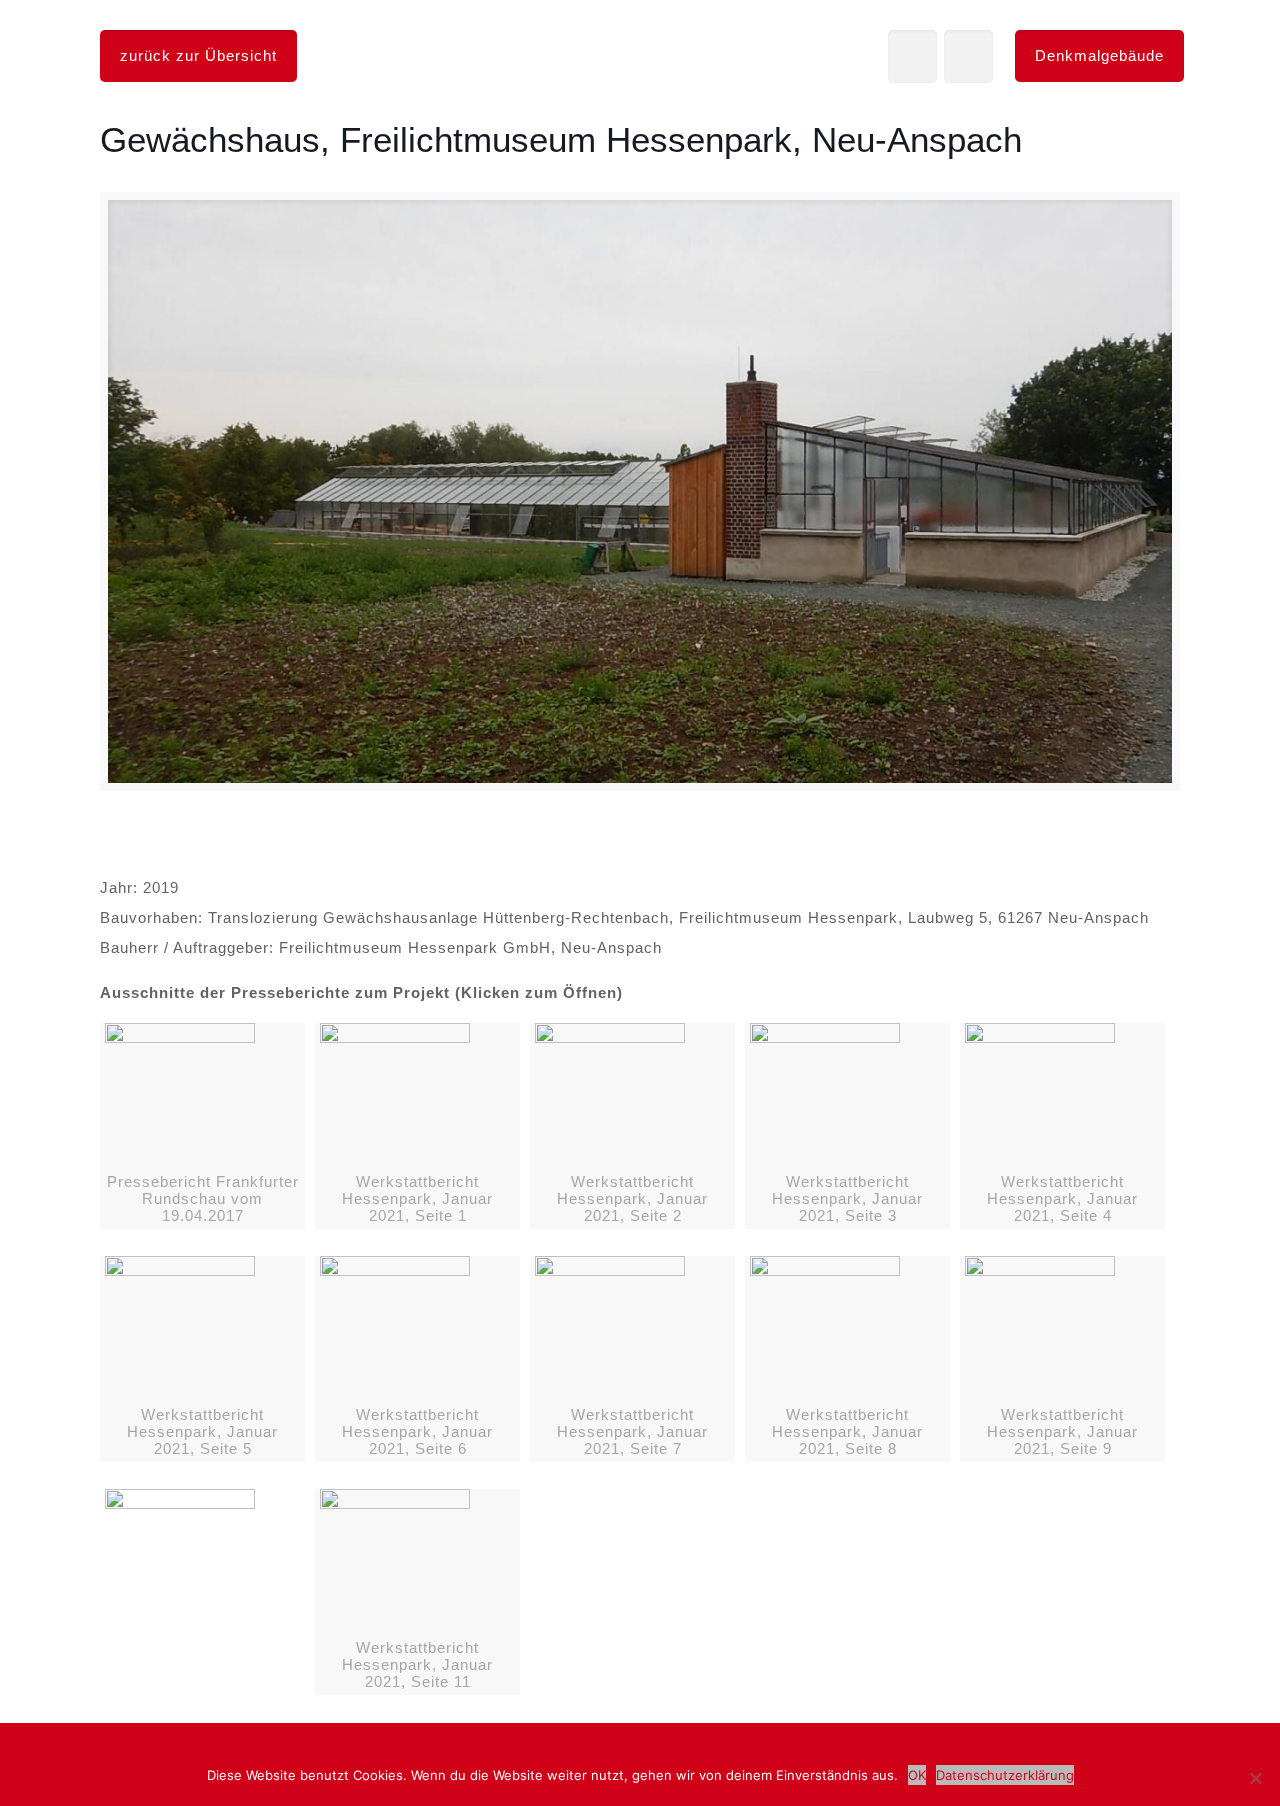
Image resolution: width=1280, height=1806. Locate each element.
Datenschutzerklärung (1005, 1775)
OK (917, 1775)
